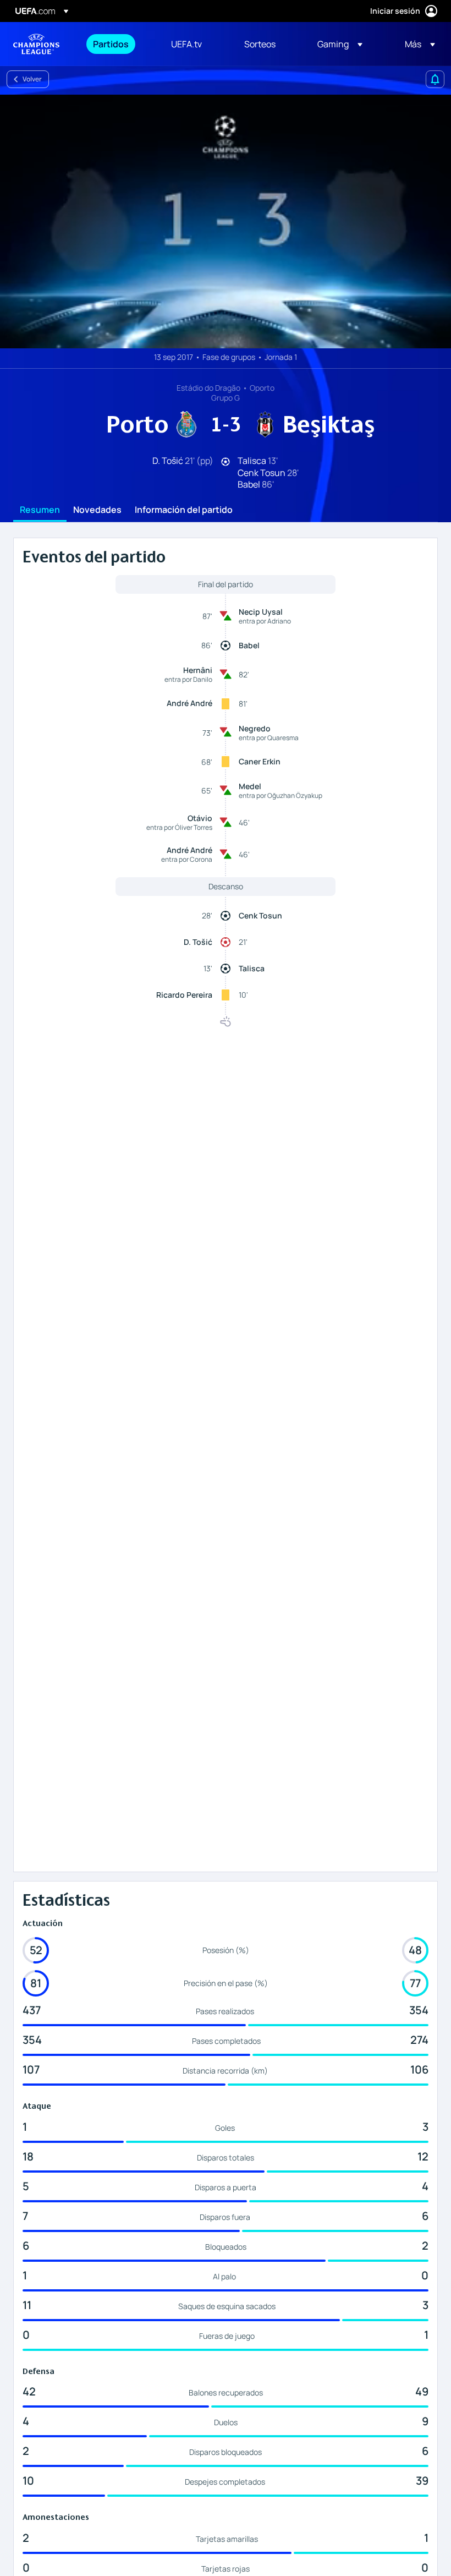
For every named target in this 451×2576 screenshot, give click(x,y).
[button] (340, 44)
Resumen (40, 510)
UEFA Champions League (36, 44)
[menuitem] (118, 44)
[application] (226, 221)
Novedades (97, 510)
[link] (111, 44)
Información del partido (184, 510)
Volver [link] (32, 79)
